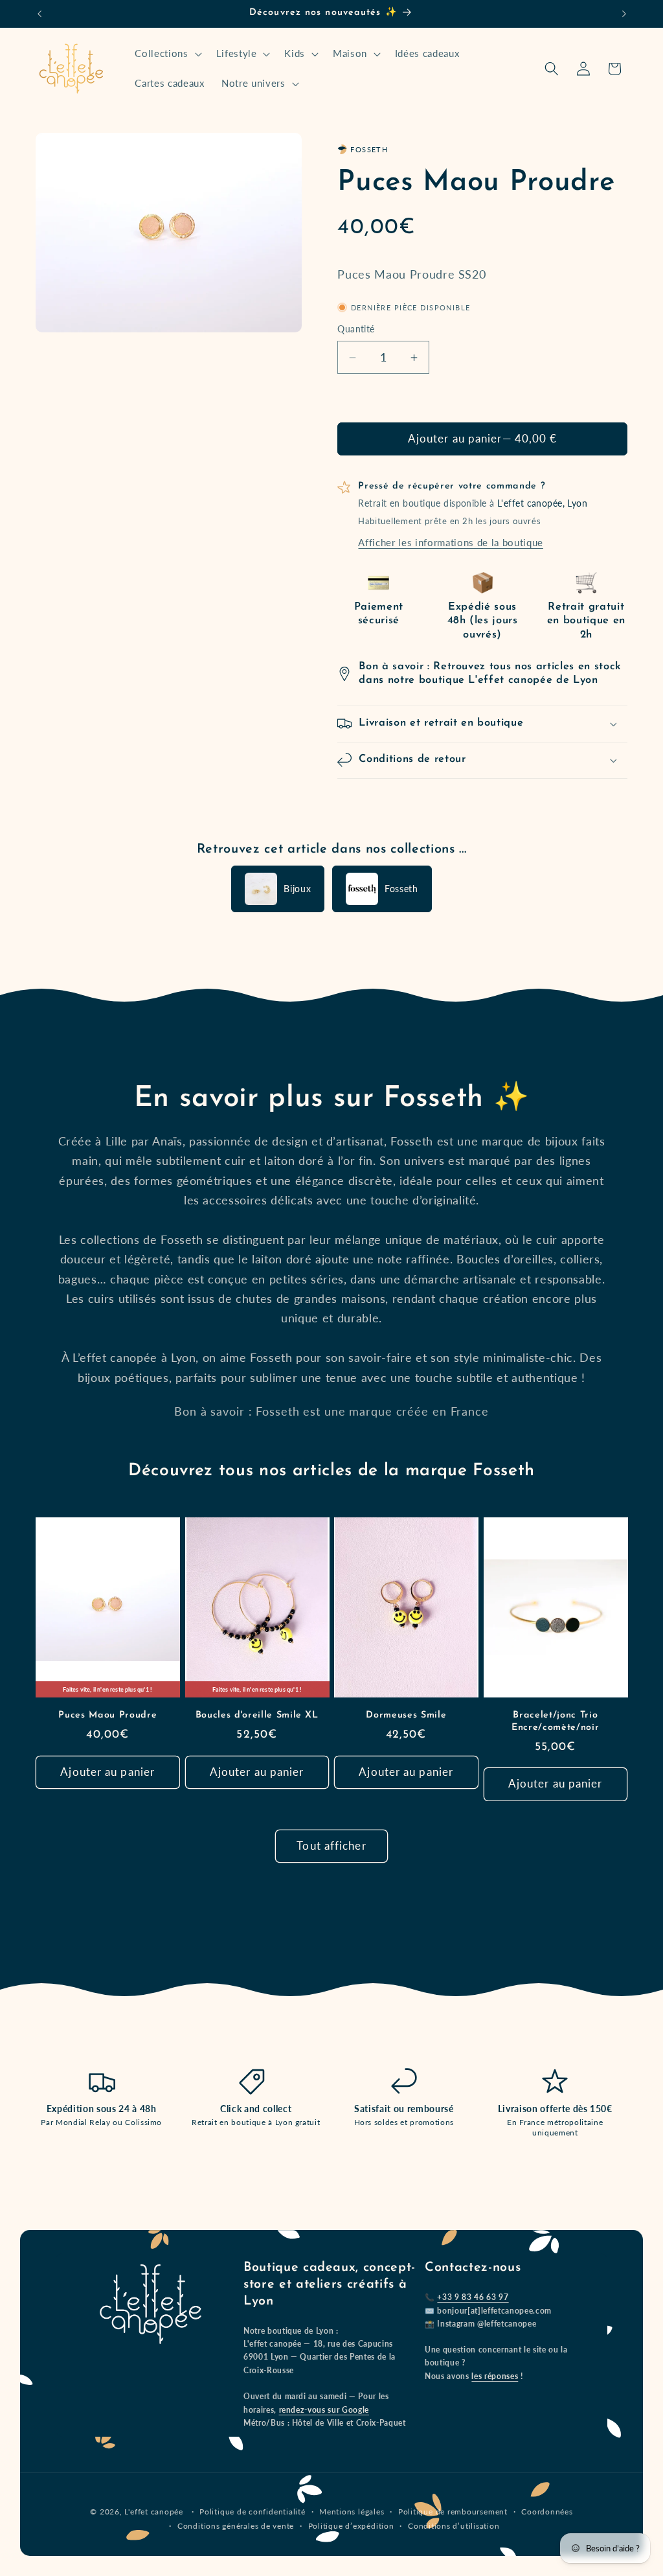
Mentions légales (352, 2512)
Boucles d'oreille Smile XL (257, 1715)
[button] (167, 54)
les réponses (495, 2376)
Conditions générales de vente (236, 2526)
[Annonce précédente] (39, 14)
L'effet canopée (154, 2512)
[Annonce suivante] (624, 14)
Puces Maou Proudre (107, 1715)
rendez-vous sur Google (324, 2410)
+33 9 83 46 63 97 (473, 2297)
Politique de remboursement (453, 2512)
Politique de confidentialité (253, 2512)
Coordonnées (547, 2512)
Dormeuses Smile (406, 1715)
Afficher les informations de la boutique (450, 542)
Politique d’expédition (351, 2526)
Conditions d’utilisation (454, 2526)
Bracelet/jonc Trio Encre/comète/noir (555, 1721)
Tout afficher (331, 1846)
